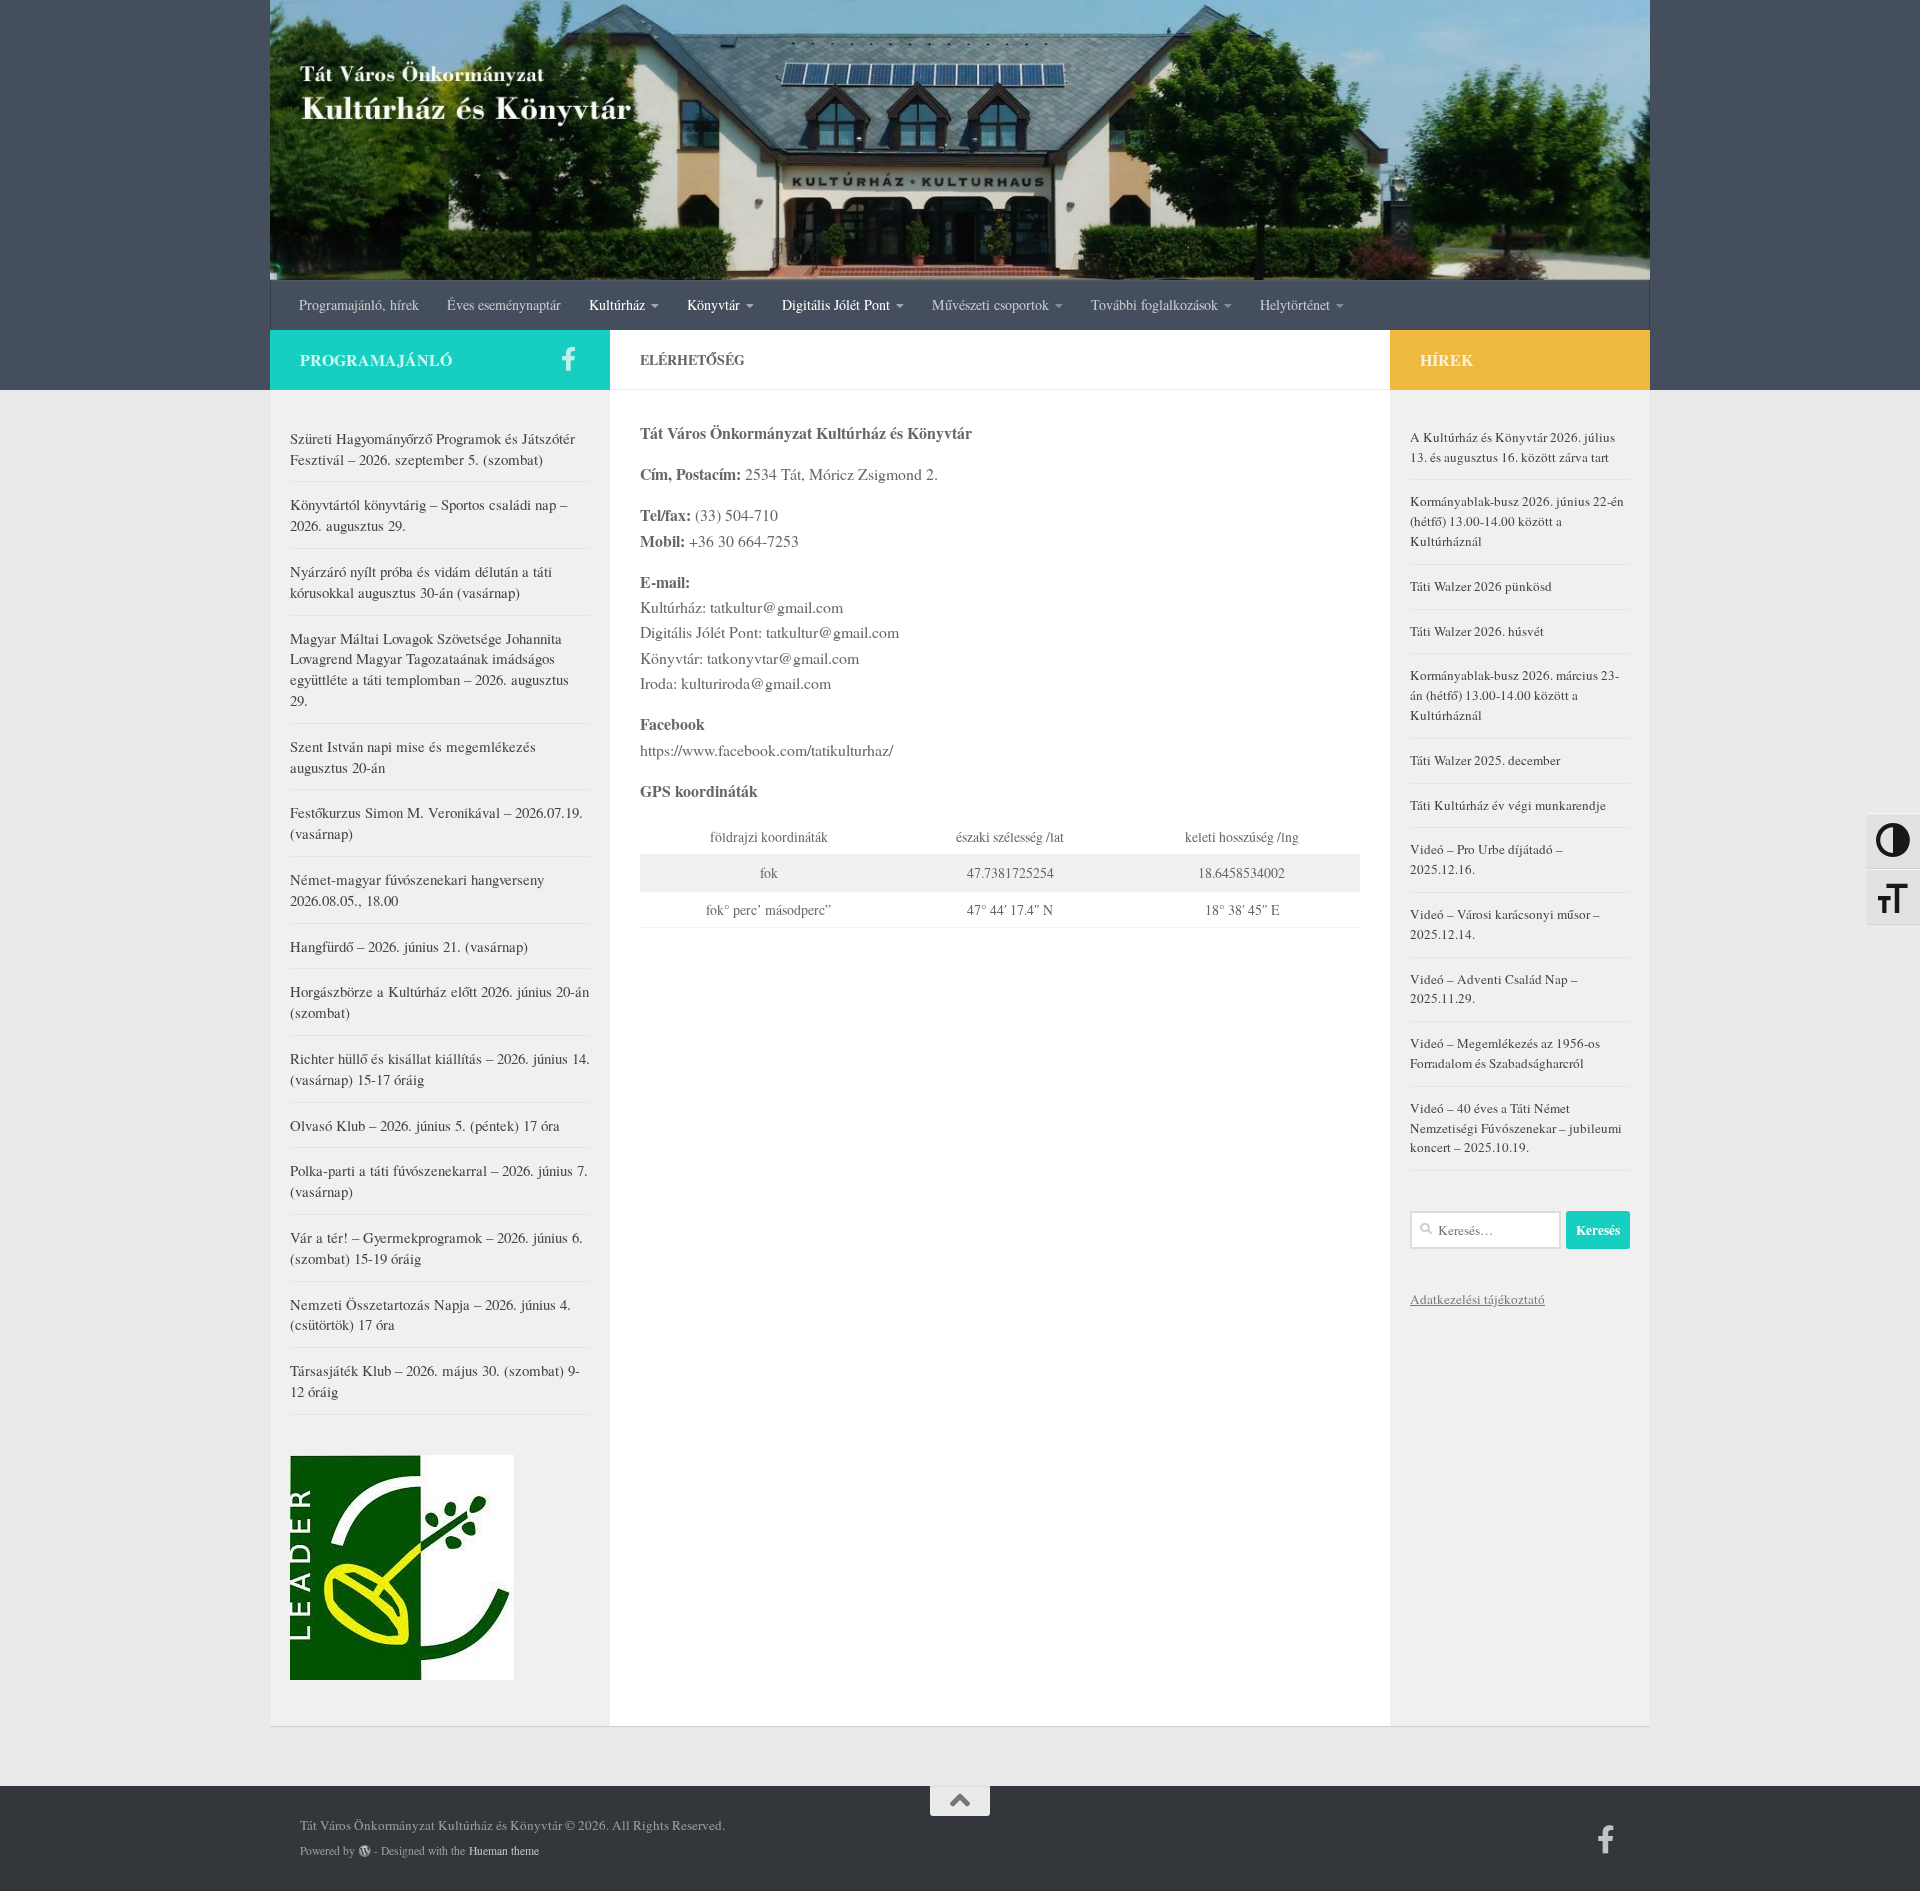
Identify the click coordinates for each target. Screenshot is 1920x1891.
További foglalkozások (1154, 304)
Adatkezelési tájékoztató (1477, 1299)
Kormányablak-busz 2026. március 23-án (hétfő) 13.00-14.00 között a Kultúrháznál (1514, 695)
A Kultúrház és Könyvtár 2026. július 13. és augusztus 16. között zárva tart (1512, 447)
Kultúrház (617, 304)
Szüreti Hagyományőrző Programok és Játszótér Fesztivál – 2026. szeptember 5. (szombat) (432, 448)
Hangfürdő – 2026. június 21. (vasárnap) (409, 946)
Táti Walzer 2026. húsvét (1477, 631)
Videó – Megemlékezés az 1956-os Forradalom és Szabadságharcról (1505, 1053)
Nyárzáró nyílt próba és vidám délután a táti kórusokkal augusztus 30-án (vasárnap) (421, 581)
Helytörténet (1295, 304)
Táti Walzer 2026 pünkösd (1481, 586)
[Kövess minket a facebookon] (568, 359)
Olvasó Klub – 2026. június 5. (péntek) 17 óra (425, 1125)
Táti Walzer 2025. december (1485, 760)
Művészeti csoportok (990, 304)
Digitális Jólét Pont (836, 304)
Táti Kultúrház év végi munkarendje (1508, 805)
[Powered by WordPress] (365, 1851)
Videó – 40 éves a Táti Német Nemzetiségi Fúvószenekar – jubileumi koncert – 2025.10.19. (1516, 1128)
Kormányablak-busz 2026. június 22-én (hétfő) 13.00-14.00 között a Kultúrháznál (1517, 521)
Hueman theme (504, 1850)
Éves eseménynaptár (504, 304)
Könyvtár (713, 304)
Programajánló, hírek (359, 304)
